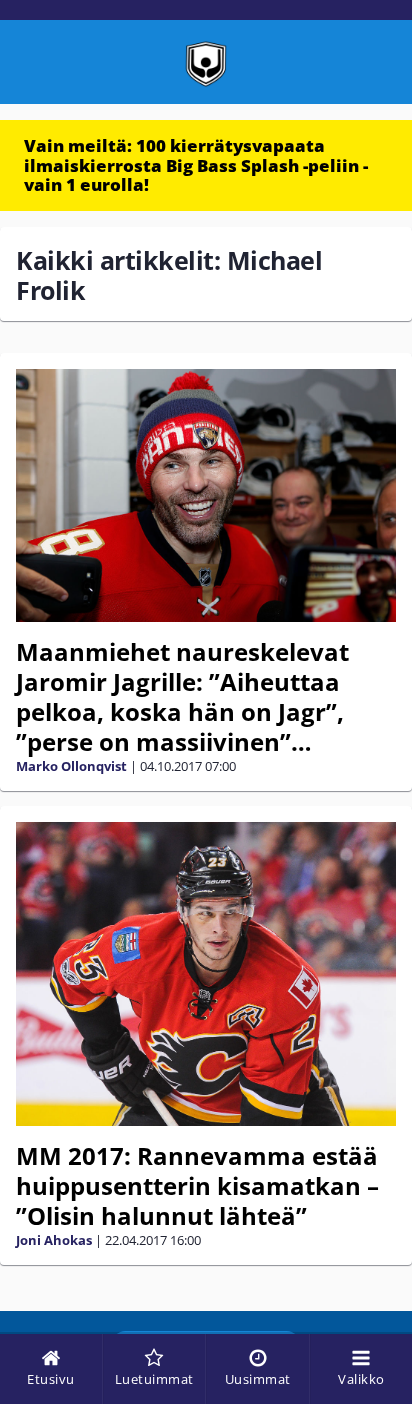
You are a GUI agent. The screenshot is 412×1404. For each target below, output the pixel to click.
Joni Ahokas (54, 1240)
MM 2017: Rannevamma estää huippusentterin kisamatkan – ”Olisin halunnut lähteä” (197, 1185)
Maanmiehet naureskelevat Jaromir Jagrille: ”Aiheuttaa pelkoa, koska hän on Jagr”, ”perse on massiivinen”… (182, 696)
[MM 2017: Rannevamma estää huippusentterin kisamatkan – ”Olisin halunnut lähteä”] (206, 974)
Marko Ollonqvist (71, 766)
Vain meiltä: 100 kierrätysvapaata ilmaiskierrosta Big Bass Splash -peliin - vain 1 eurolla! (196, 165)
